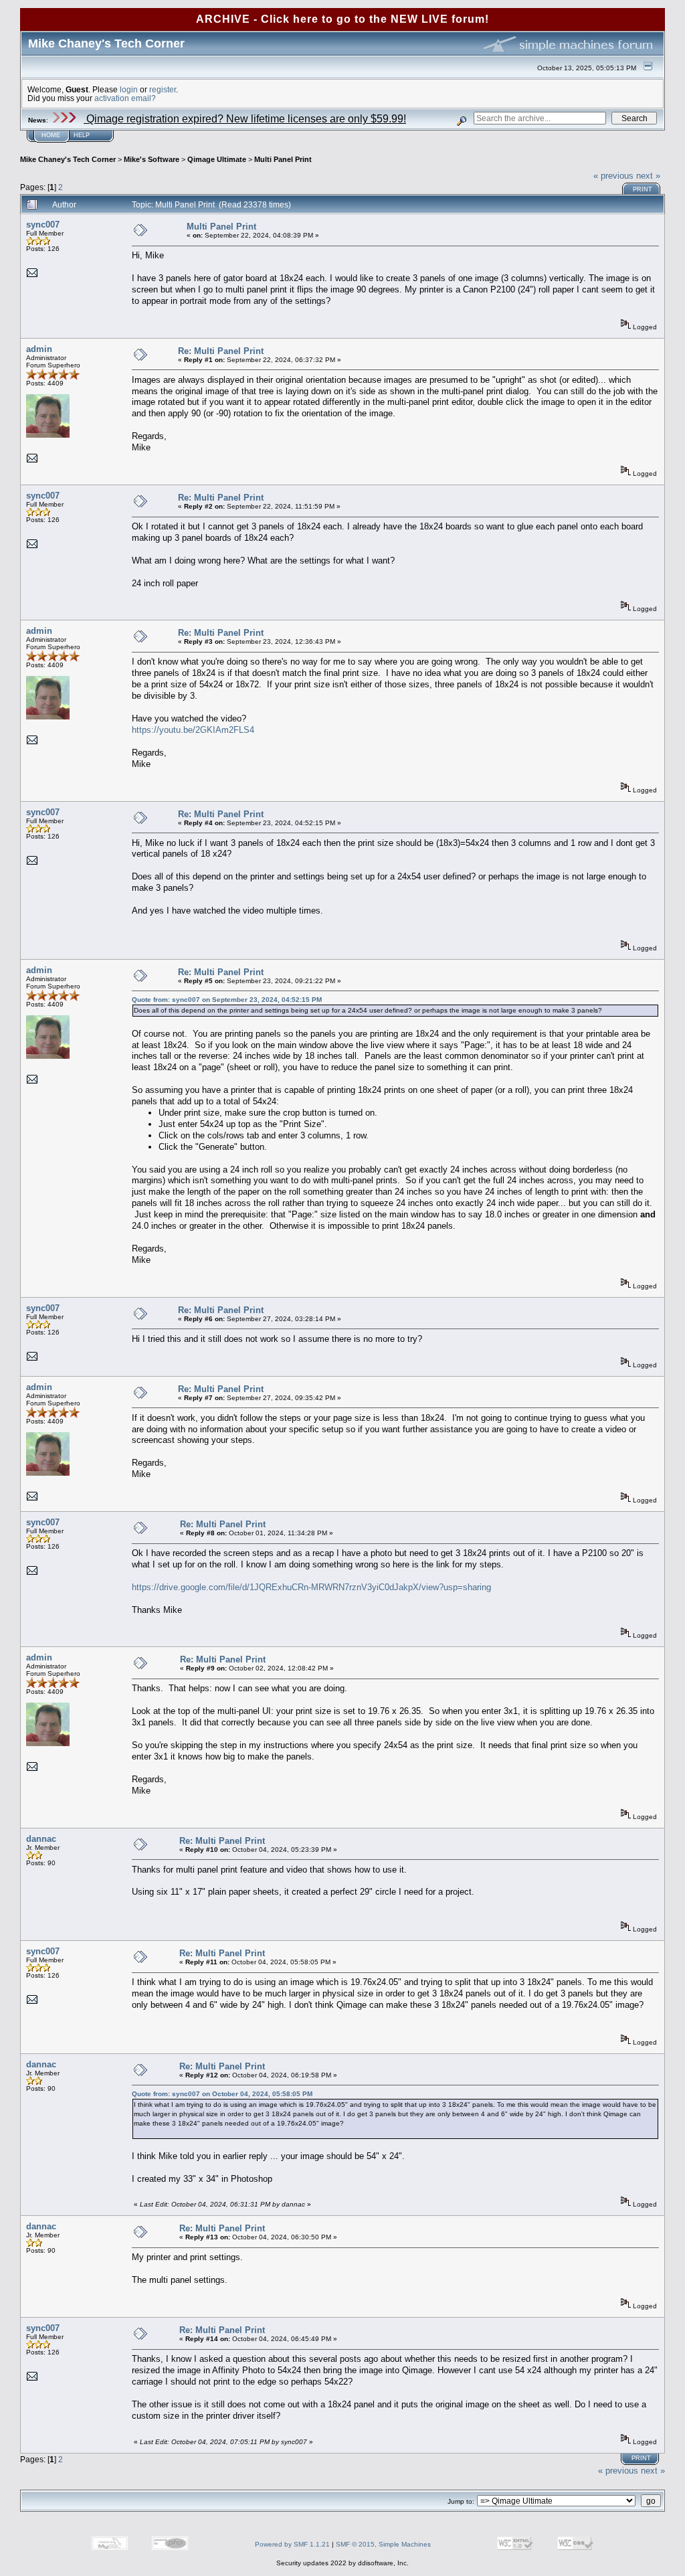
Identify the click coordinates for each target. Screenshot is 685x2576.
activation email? (125, 98)
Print (643, 189)
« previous (613, 176)
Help (82, 135)
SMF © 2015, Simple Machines (383, 2544)
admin (39, 349)
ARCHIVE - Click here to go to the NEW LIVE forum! (342, 19)
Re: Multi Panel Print (221, 351)
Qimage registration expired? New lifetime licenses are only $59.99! (245, 119)
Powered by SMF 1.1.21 (292, 2544)
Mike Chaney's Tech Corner (68, 159)
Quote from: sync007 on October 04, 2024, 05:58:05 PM (222, 2094)
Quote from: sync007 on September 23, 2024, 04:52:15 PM (227, 1000)
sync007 (43, 225)
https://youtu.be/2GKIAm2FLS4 (193, 730)
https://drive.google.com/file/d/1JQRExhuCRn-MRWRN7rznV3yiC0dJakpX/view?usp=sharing (311, 1587)
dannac (41, 1839)
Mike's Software (152, 159)
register (163, 89)
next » (648, 176)
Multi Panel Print (283, 159)
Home (51, 135)
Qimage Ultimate (217, 159)
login (129, 89)
